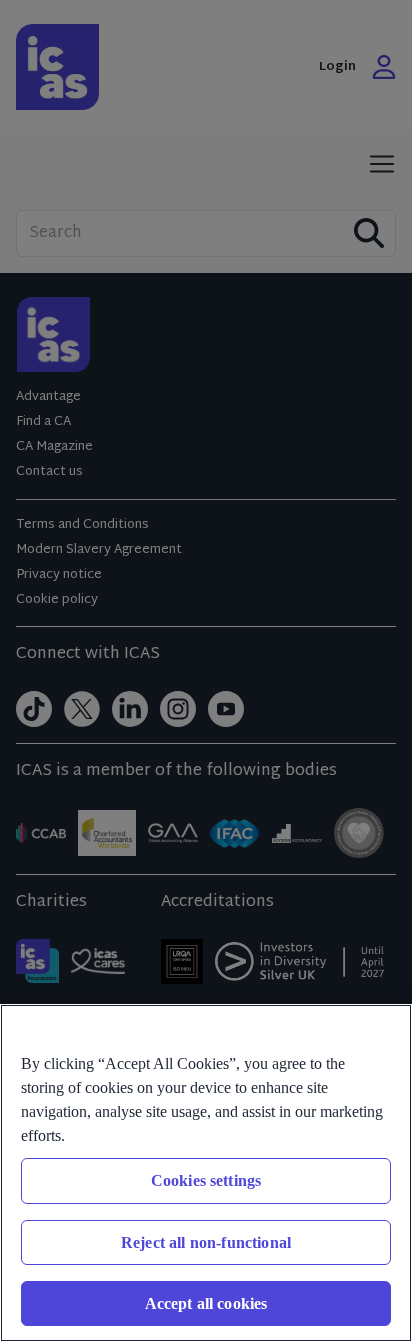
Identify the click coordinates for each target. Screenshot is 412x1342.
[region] (206, 1173)
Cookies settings (206, 1180)
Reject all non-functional (206, 1242)
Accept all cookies (206, 1303)
